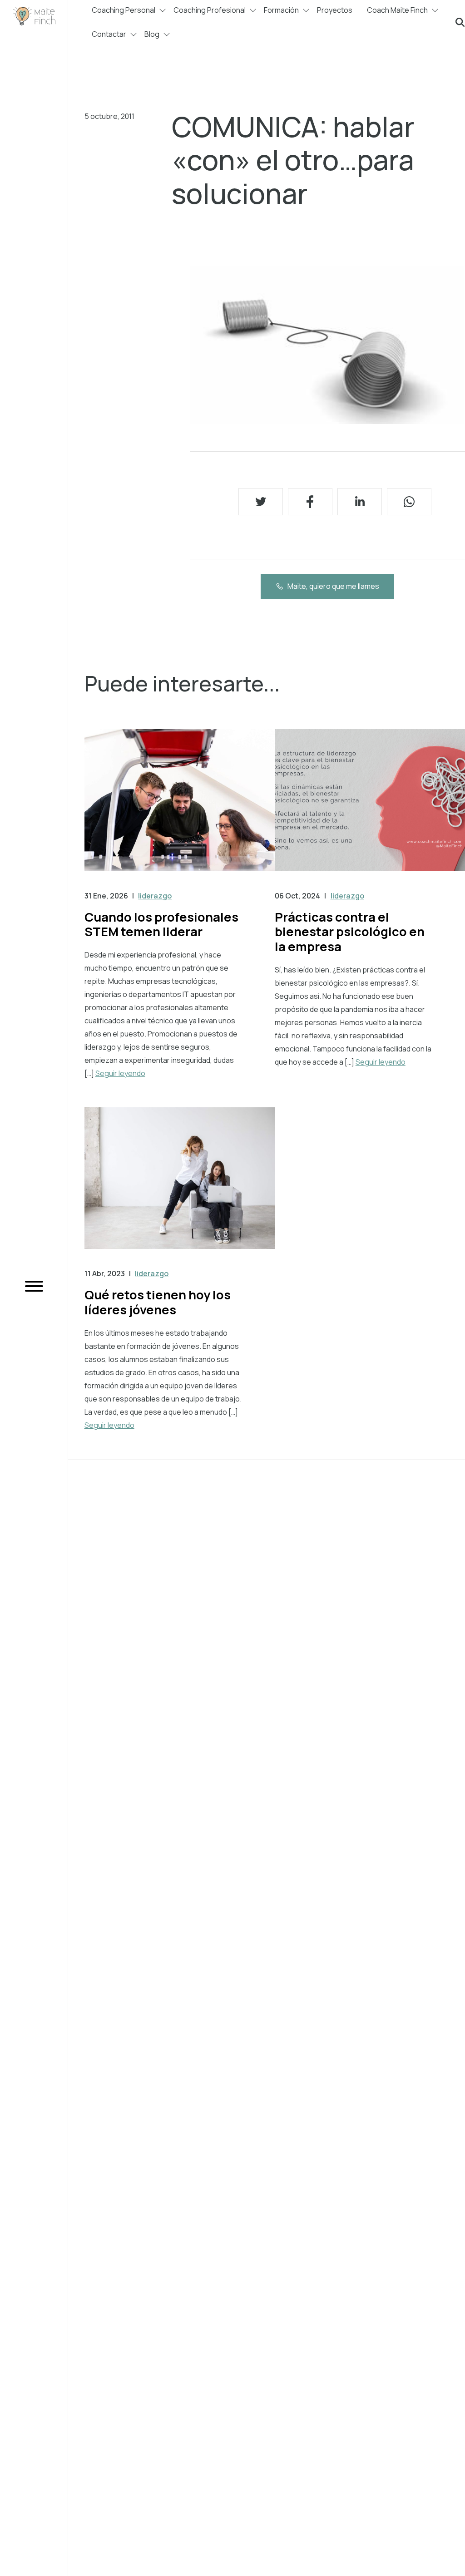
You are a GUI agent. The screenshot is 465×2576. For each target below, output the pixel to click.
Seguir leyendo (120, 1073)
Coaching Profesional (210, 10)
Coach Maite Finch (397, 10)
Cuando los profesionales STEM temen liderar (161, 924)
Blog (152, 34)
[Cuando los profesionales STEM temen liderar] (180, 809)
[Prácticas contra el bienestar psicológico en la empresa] (370, 809)
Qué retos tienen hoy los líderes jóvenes (158, 1302)
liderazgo (155, 896)
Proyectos (335, 10)
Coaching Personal (124, 10)
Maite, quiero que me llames (333, 586)
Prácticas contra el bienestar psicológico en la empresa (350, 932)
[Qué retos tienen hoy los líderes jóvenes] (180, 1187)
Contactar (109, 34)
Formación (281, 10)
